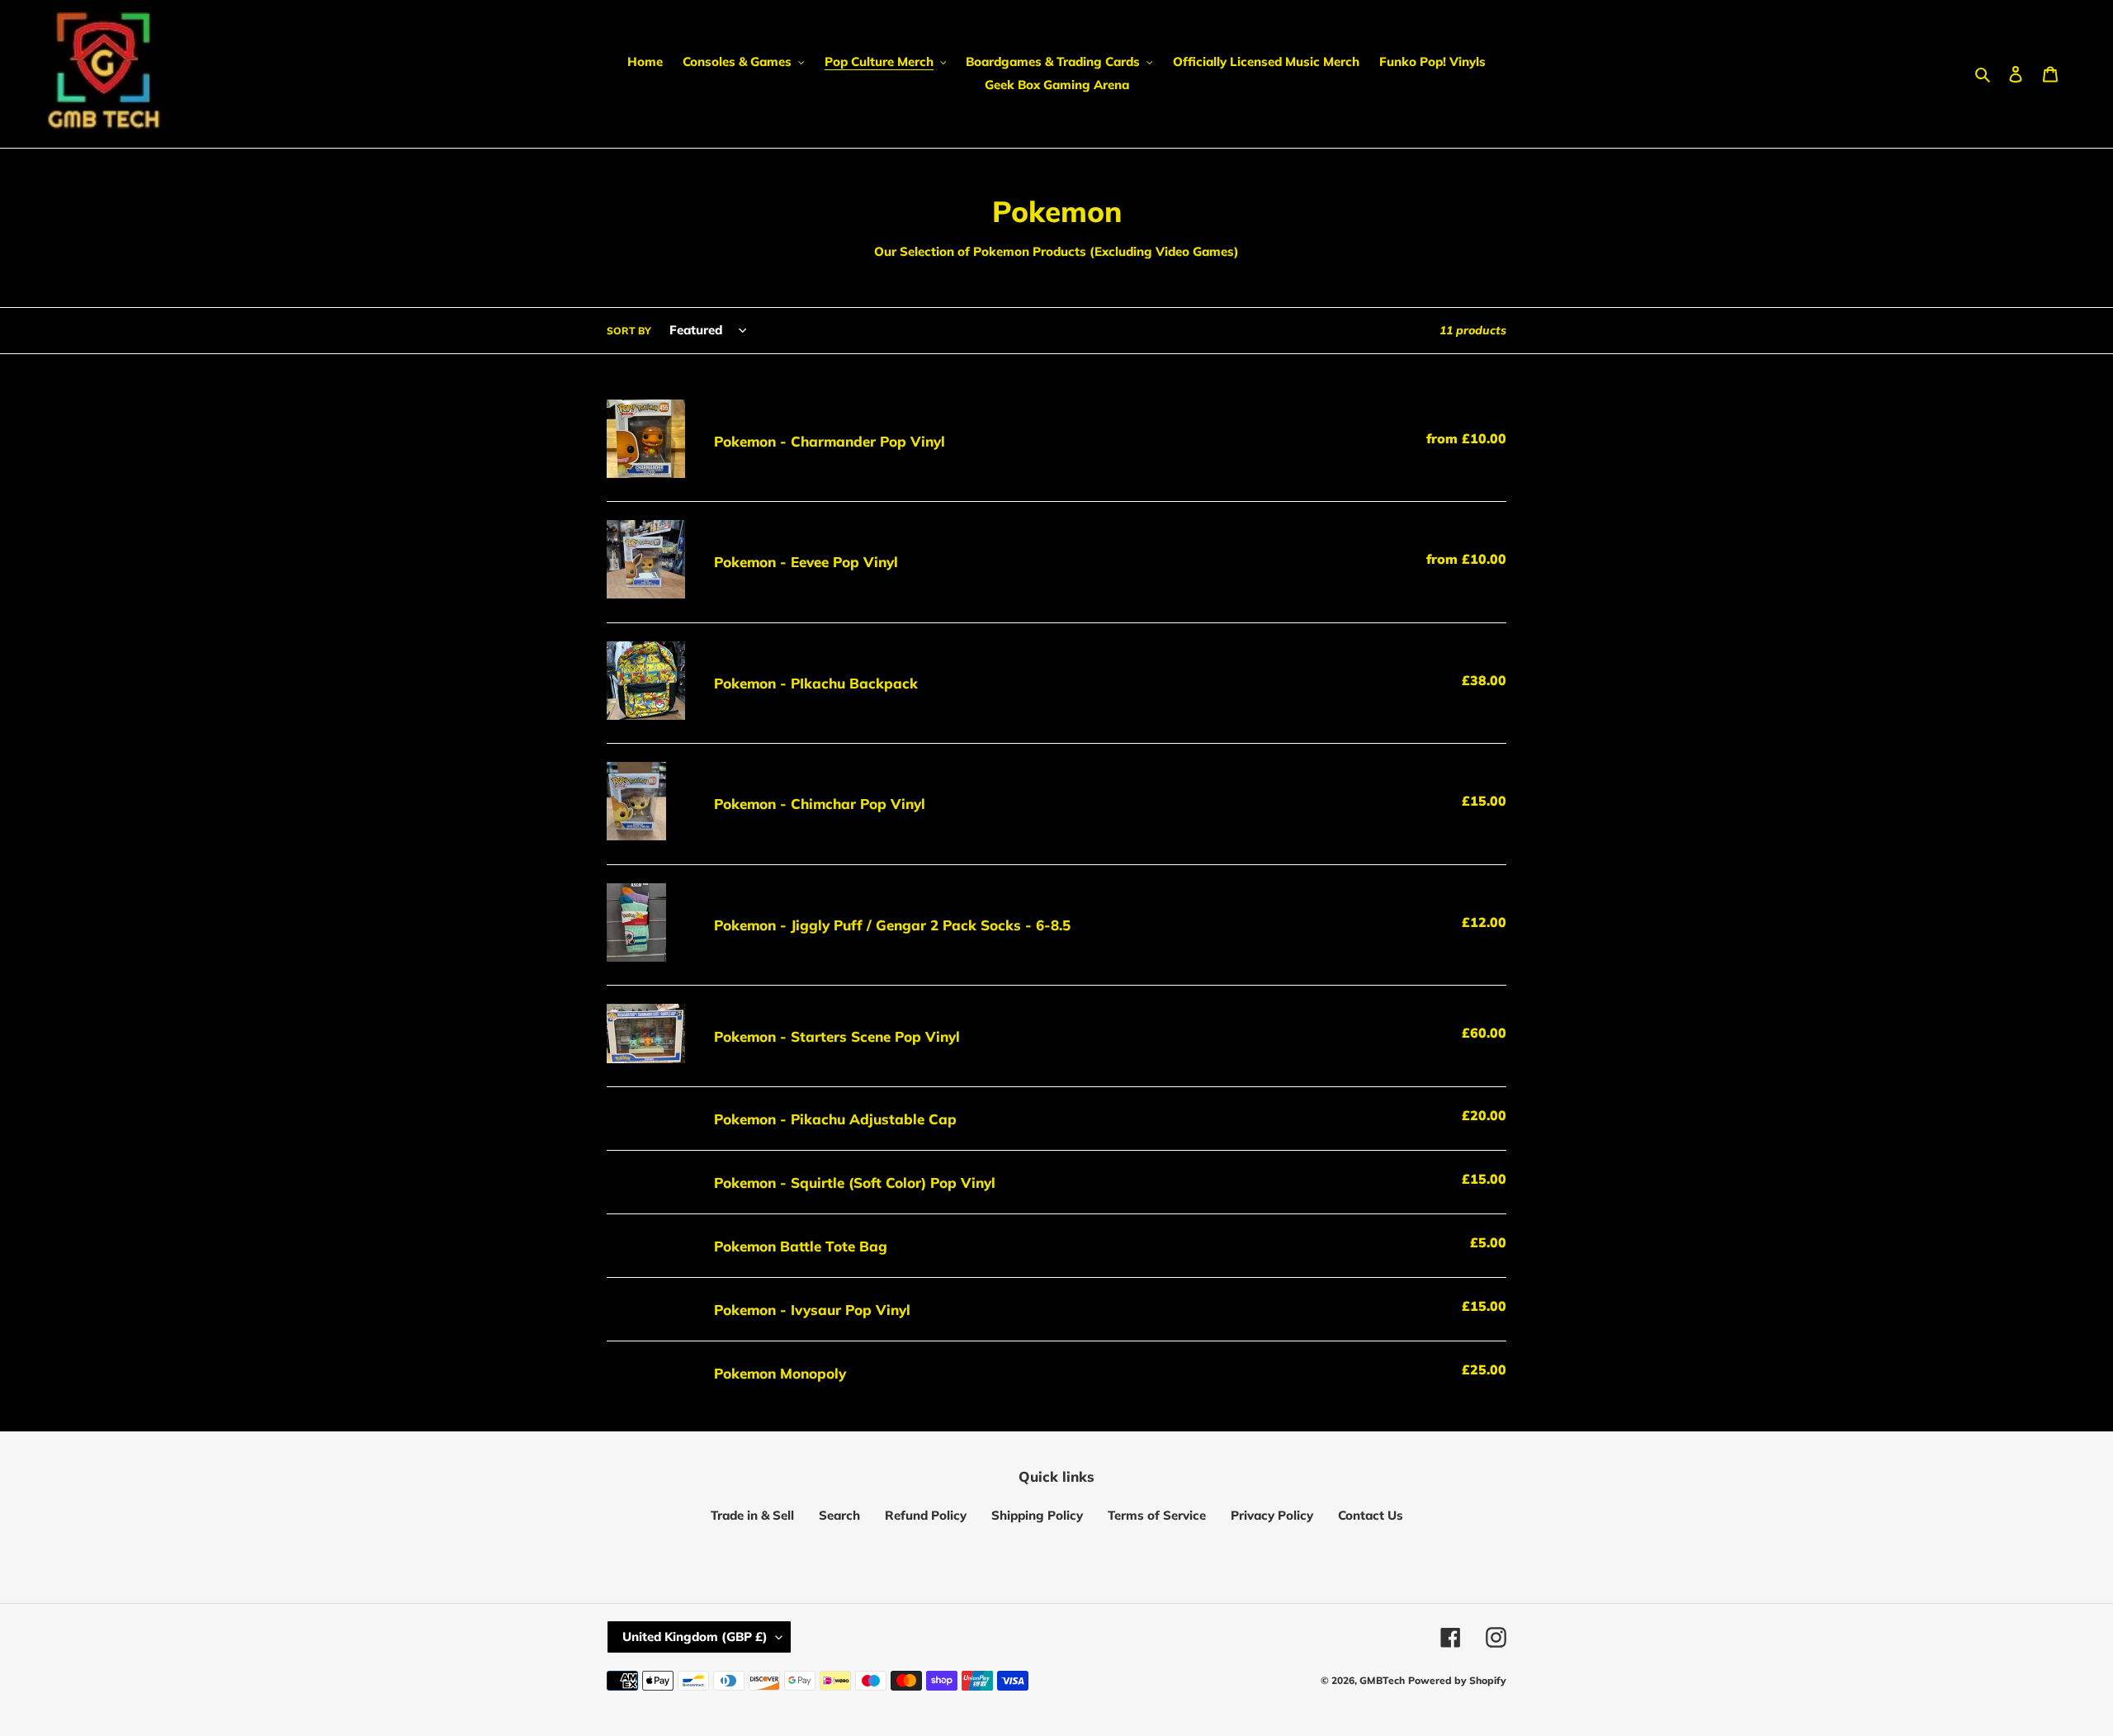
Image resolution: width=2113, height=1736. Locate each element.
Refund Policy (926, 1515)
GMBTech (1382, 1680)
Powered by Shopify (1457, 1680)
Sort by (629, 331)
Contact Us (1371, 1515)
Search (839, 1515)
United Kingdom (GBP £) (695, 1637)
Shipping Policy (1037, 1515)
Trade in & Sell (752, 1515)
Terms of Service (1157, 1515)
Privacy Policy (1272, 1515)
